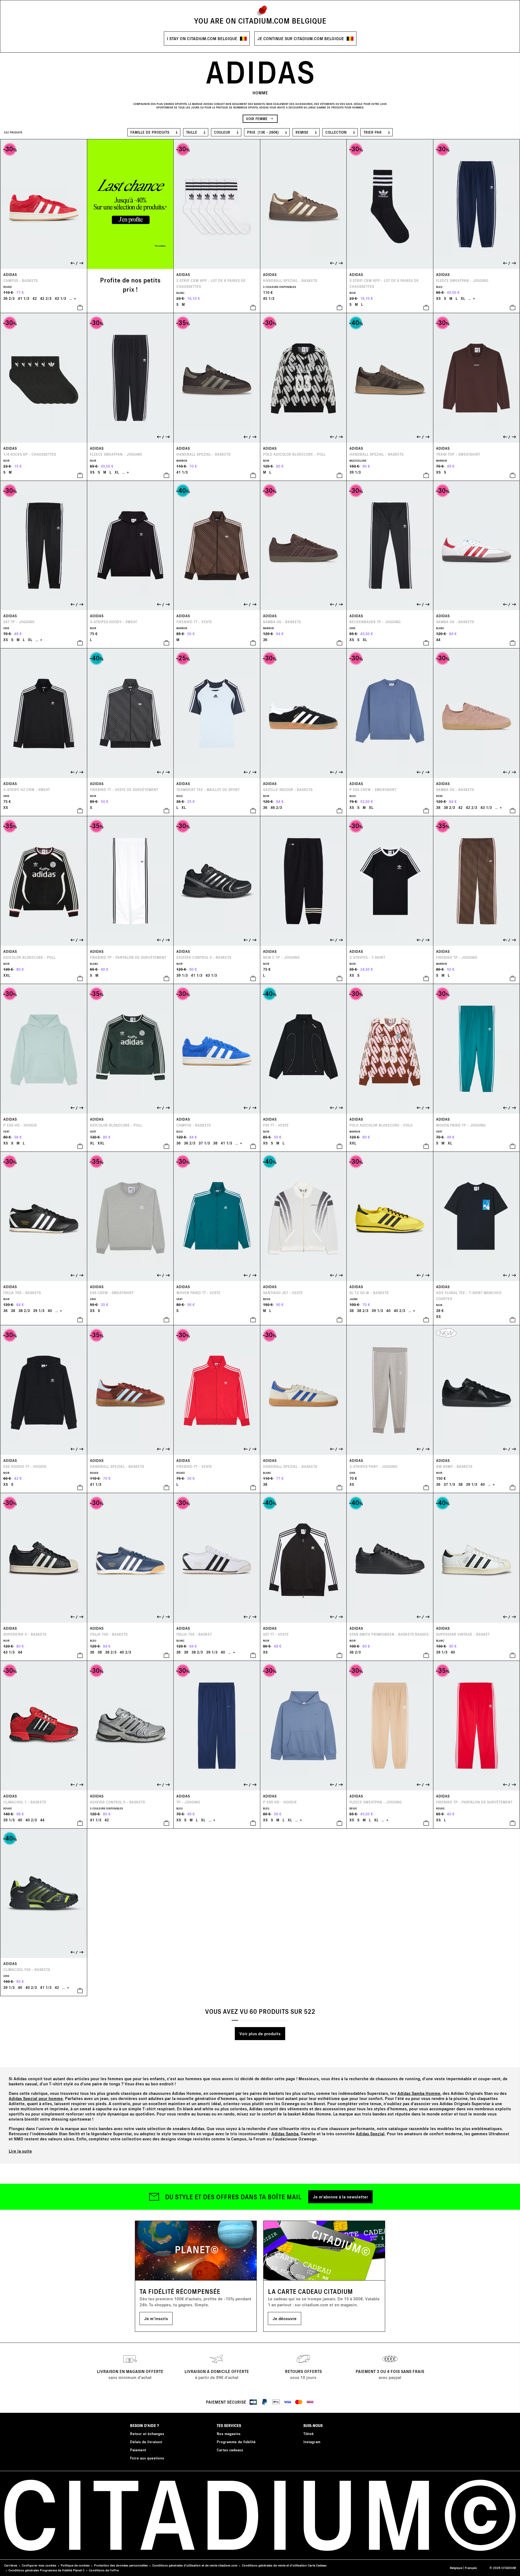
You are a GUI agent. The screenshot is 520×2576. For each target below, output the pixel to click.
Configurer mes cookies (39, 2565)
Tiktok (308, 2434)
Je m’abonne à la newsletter (340, 2197)
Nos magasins (229, 2434)
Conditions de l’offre (104, 2570)
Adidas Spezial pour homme (36, 2098)
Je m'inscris (156, 2318)
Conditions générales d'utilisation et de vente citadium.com (195, 2565)
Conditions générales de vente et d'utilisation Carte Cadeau (284, 2565)
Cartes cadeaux (230, 2450)
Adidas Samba (285, 2133)
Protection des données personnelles (121, 2565)
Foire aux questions (147, 2458)
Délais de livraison (146, 2442)
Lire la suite (20, 2151)
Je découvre (285, 2318)
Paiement (138, 2450)
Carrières (11, 2565)
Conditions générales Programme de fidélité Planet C (46, 2570)
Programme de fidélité (236, 2442)
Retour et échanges (147, 2434)
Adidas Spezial (370, 2133)
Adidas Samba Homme (419, 2093)
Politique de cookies (75, 2565)
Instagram (312, 2442)
